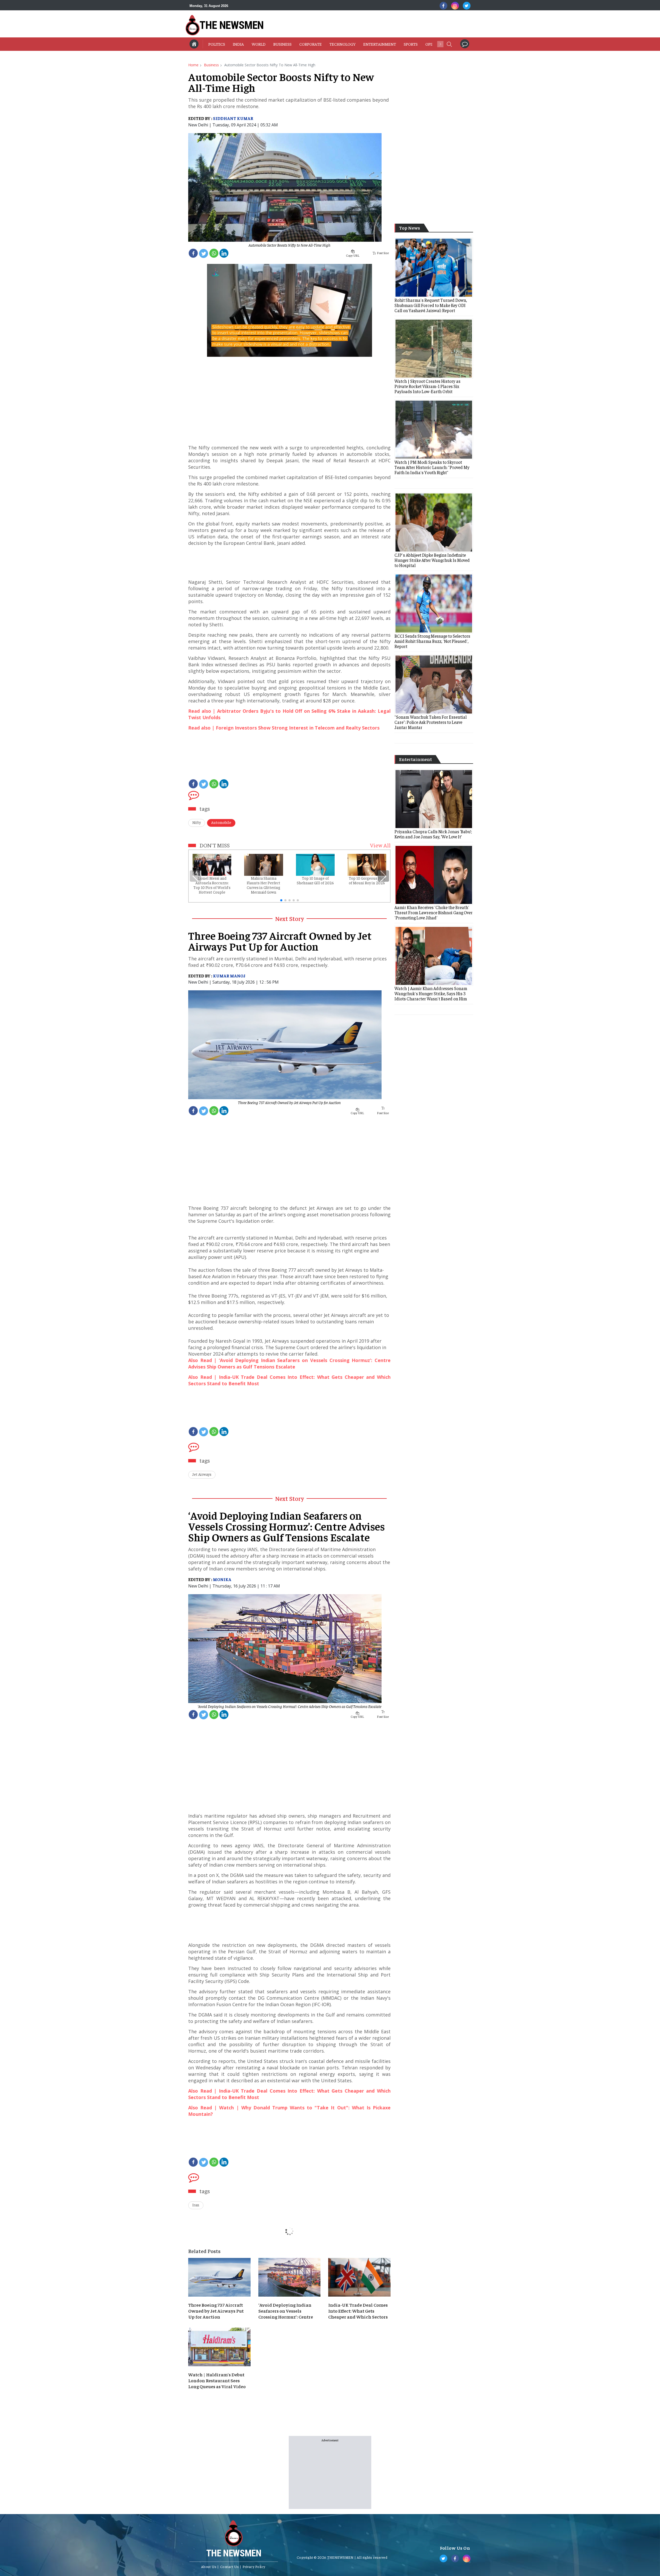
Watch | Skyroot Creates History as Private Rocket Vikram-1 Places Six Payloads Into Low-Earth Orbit (427, 386)
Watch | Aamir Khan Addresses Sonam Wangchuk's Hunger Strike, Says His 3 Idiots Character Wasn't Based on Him (431, 993)
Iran (196, 2205)
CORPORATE (311, 44)
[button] (449, 44)
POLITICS (217, 44)
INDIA (238, 44)
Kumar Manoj (229, 976)
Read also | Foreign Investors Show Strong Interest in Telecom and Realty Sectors (284, 728)
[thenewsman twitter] (467, 6)
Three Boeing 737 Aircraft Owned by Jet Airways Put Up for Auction (289, 1102)
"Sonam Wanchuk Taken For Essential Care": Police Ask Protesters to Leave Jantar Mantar (431, 722)
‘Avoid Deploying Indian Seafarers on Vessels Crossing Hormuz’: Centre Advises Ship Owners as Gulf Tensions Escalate (290, 1706)
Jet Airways (202, 1474)
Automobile (221, 822)
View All (380, 845)
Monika (222, 1579)
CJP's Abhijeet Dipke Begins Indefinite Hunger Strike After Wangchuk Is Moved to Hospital (432, 560)
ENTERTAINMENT (380, 44)
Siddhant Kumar (233, 118)
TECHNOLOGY (343, 44)
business (211, 65)
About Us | (210, 2566)
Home (193, 65)
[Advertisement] (358, 25)
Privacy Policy (254, 2566)
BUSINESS (282, 44)
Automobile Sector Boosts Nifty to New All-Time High (289, 245)
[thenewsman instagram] (455, 6)
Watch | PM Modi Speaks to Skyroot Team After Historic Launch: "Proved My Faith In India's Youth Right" (432, 467)
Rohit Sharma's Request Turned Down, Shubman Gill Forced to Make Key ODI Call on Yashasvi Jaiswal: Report (431, 305)
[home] (194, 44)
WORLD (259, 44)
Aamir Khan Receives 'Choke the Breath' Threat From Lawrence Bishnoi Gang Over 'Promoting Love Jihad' (434, 912)
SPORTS (411, 44)
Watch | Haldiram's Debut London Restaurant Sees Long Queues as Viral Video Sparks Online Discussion (217, 2381)
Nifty (197, 822)
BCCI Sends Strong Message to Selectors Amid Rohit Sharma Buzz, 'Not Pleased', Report (432, 641)
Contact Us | (231, 2566)
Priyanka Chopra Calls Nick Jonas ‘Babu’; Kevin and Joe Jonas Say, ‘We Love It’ (433, 834)
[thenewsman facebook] (443, 6)
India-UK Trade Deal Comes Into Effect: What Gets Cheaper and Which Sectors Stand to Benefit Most (358, 2311)
